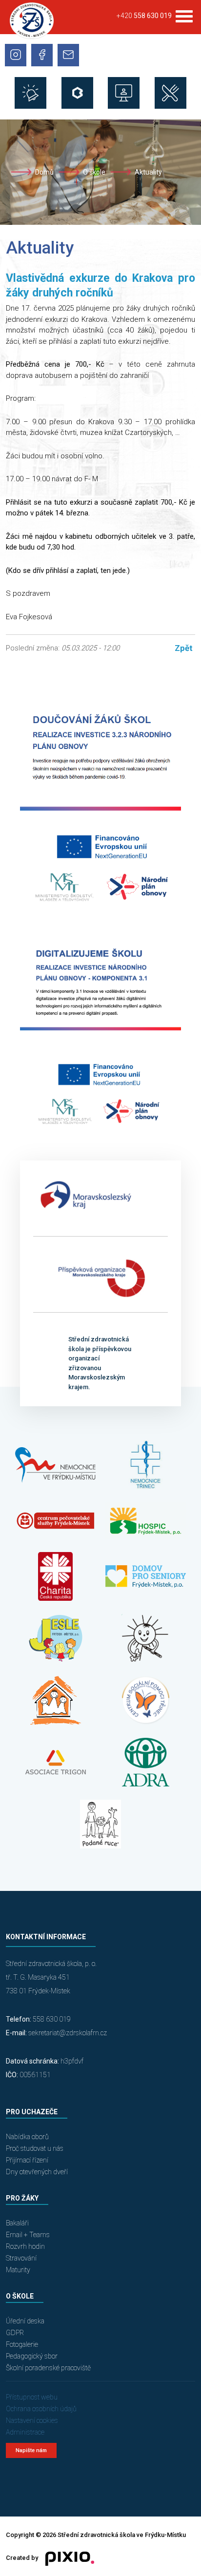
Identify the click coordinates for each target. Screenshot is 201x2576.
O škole (94, 172)
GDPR (15, 2333)
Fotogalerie (22, 2344)
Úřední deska (25, 2321)
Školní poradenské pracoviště (48, 2368)
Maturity (18, 2270)
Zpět (184, 648)
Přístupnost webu (32, 2397)
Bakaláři (17, 2223)
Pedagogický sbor (32, 2356)
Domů (44, 172)
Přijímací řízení (27, 2160)
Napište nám (31, 2450)
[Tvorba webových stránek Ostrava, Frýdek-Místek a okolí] (66, 2558)
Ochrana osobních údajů (41, 2409)
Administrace (25, 2432)
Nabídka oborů (27, 2137)
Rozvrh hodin (25, 2246)
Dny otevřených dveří (37, 2172)
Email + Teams (28, 2235)
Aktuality (148, 172)
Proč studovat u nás (35, 2148)
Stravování (21, 2258)
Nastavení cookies (32, 2420)
